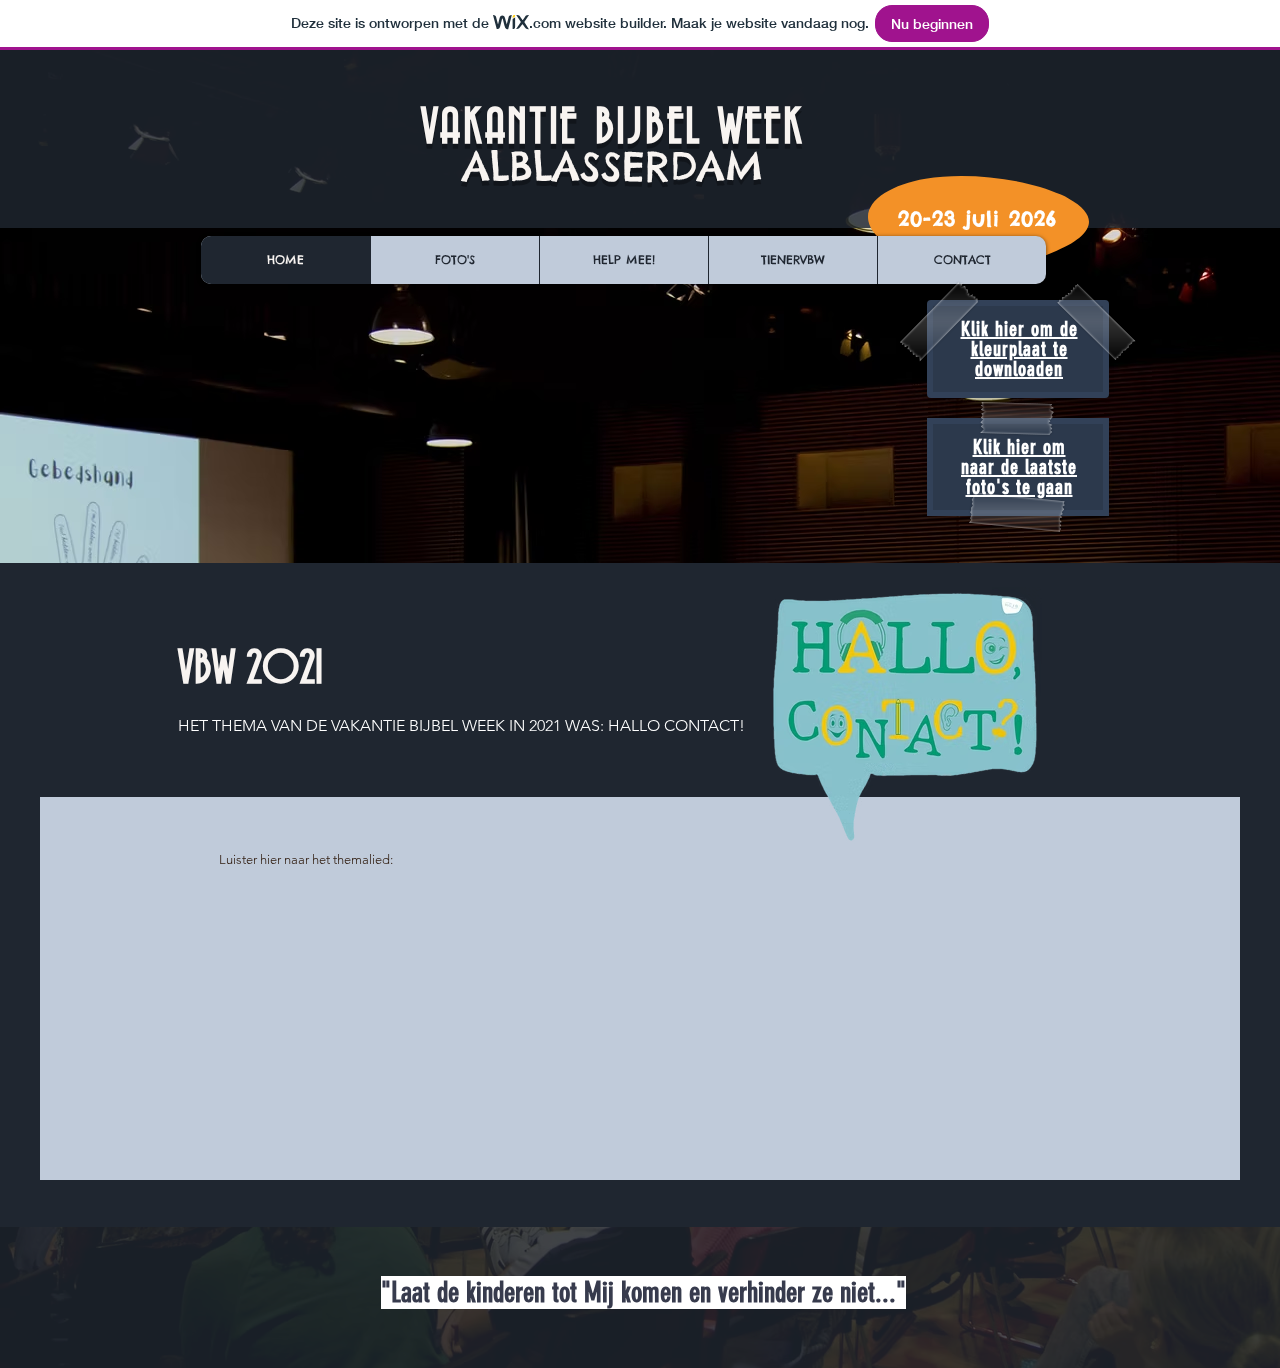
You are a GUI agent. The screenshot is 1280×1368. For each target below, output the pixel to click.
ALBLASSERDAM (613, 166)
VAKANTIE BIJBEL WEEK (613, 129)
